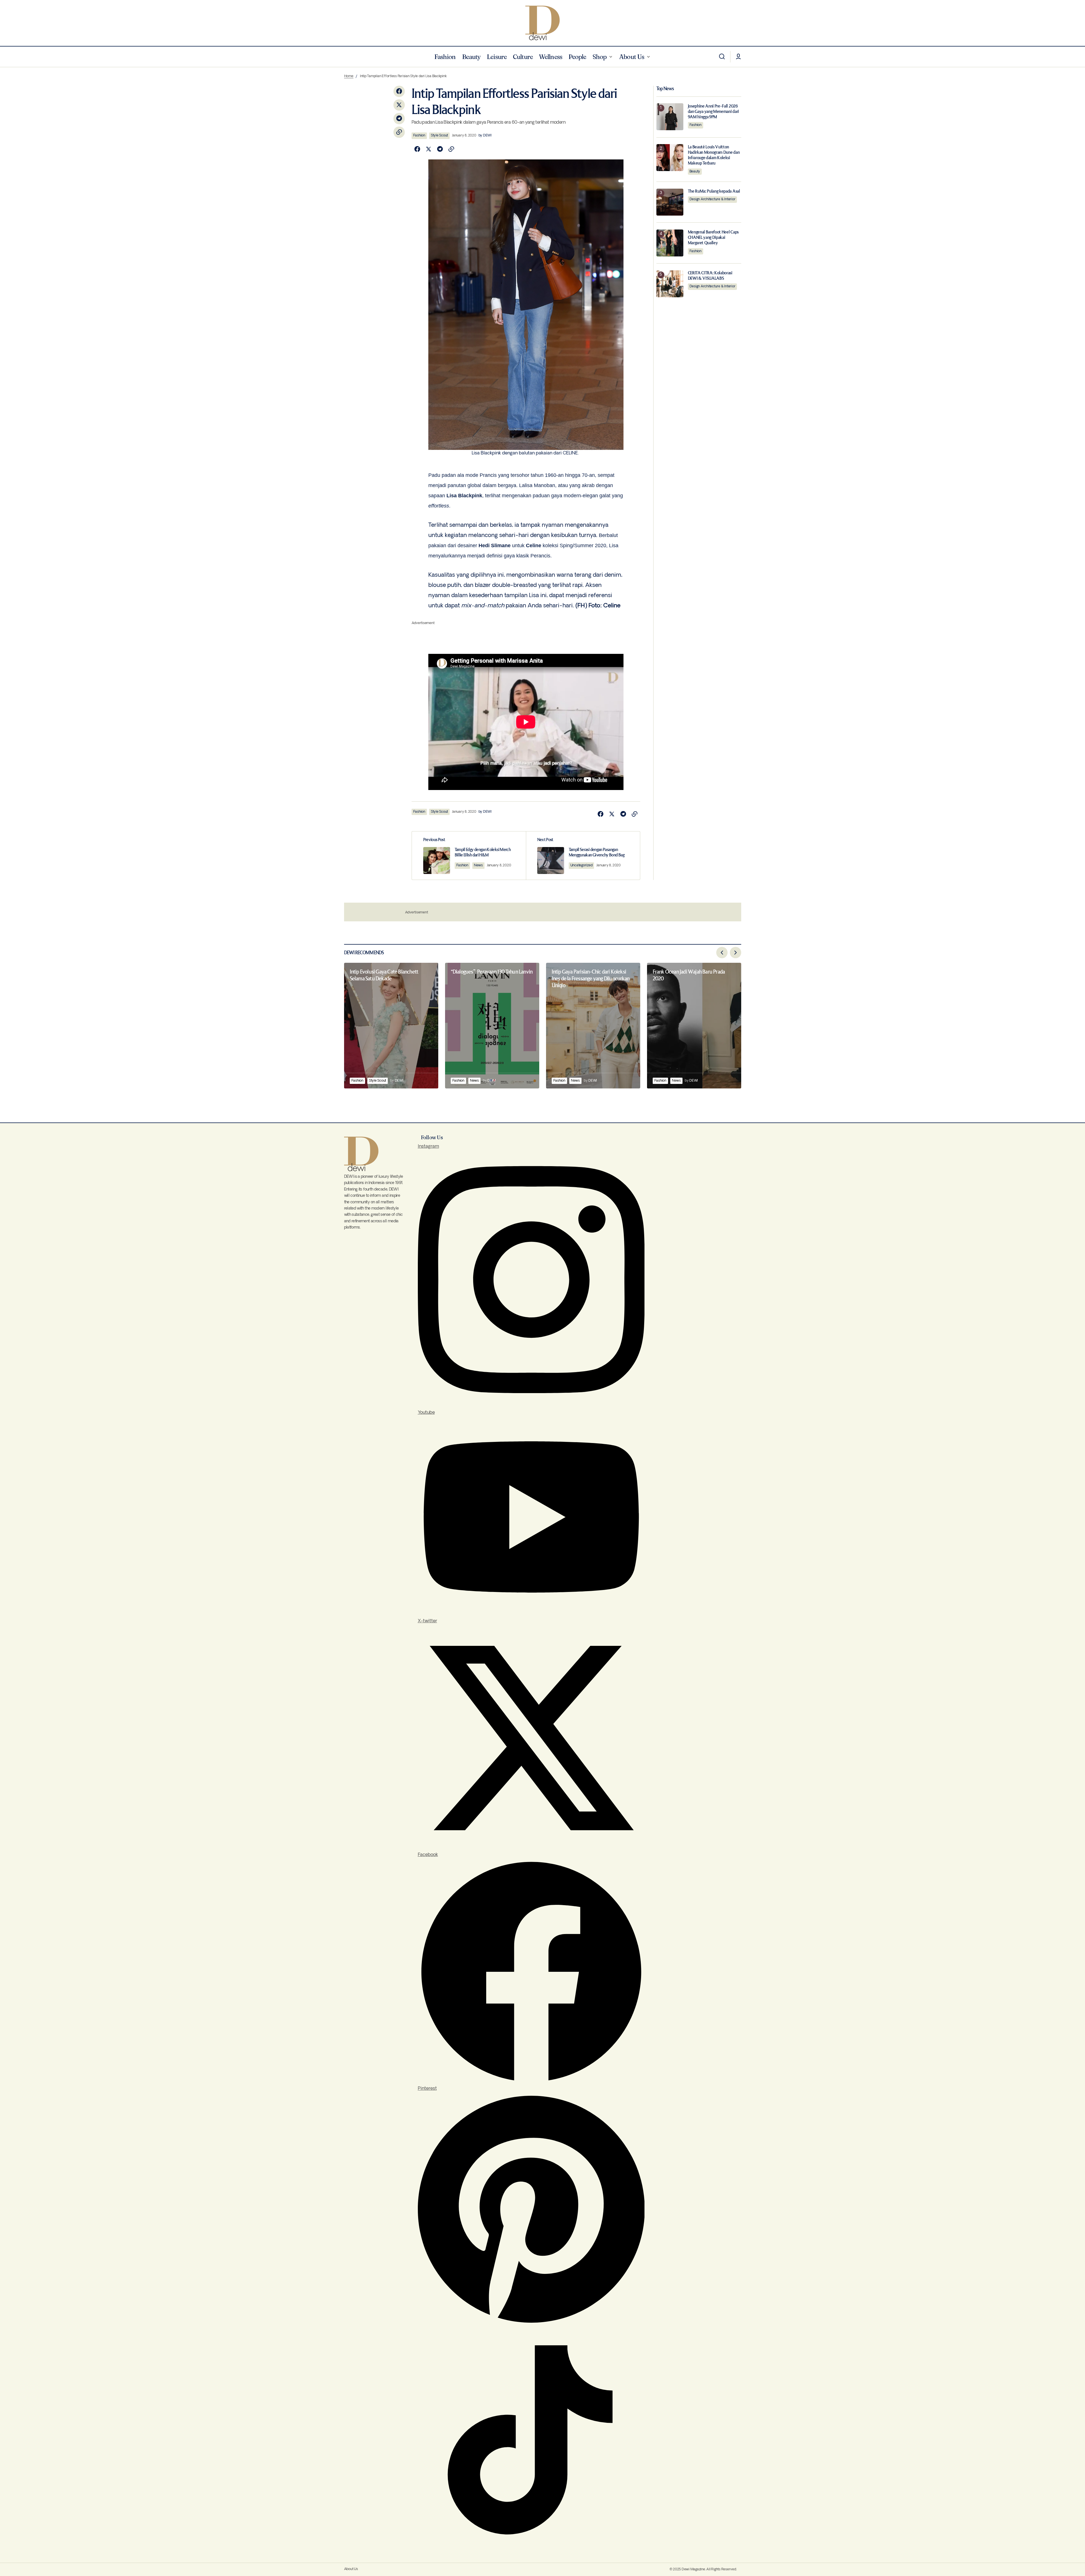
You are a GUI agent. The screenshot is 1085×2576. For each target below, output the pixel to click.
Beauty (695, 171)
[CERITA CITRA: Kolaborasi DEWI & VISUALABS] (670, 284)
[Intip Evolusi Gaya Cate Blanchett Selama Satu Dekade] (391, 1026)
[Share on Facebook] (399, 91)
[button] (722, 57)
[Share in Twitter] (399, 105)
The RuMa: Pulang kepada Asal (714, 191)
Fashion (419, 135)
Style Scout (439, 135)
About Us (351, 2569)
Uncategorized (582, 865)
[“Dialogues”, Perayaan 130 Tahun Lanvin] (492, 1026)
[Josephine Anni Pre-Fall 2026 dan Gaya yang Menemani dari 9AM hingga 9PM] (670, 117)
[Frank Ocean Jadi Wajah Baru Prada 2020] (694, 1026)
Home (349, 76)
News (478, 865)
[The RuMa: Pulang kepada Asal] (670, 202)
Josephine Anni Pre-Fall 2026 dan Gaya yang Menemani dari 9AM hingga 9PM (713, 111)
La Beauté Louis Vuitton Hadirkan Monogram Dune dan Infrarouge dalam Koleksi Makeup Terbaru (714, 155)
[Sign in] (738, 57)
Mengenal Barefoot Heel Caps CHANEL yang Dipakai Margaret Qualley (713, 238)
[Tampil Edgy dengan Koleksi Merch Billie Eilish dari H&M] (469, 856)
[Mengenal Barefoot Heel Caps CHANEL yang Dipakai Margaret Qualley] (670, 243)
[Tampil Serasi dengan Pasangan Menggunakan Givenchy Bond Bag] (583, 856)
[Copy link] (399, 132)
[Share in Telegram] (399, 119)
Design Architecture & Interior (713, 199)
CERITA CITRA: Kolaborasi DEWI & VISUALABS (710, 276)
